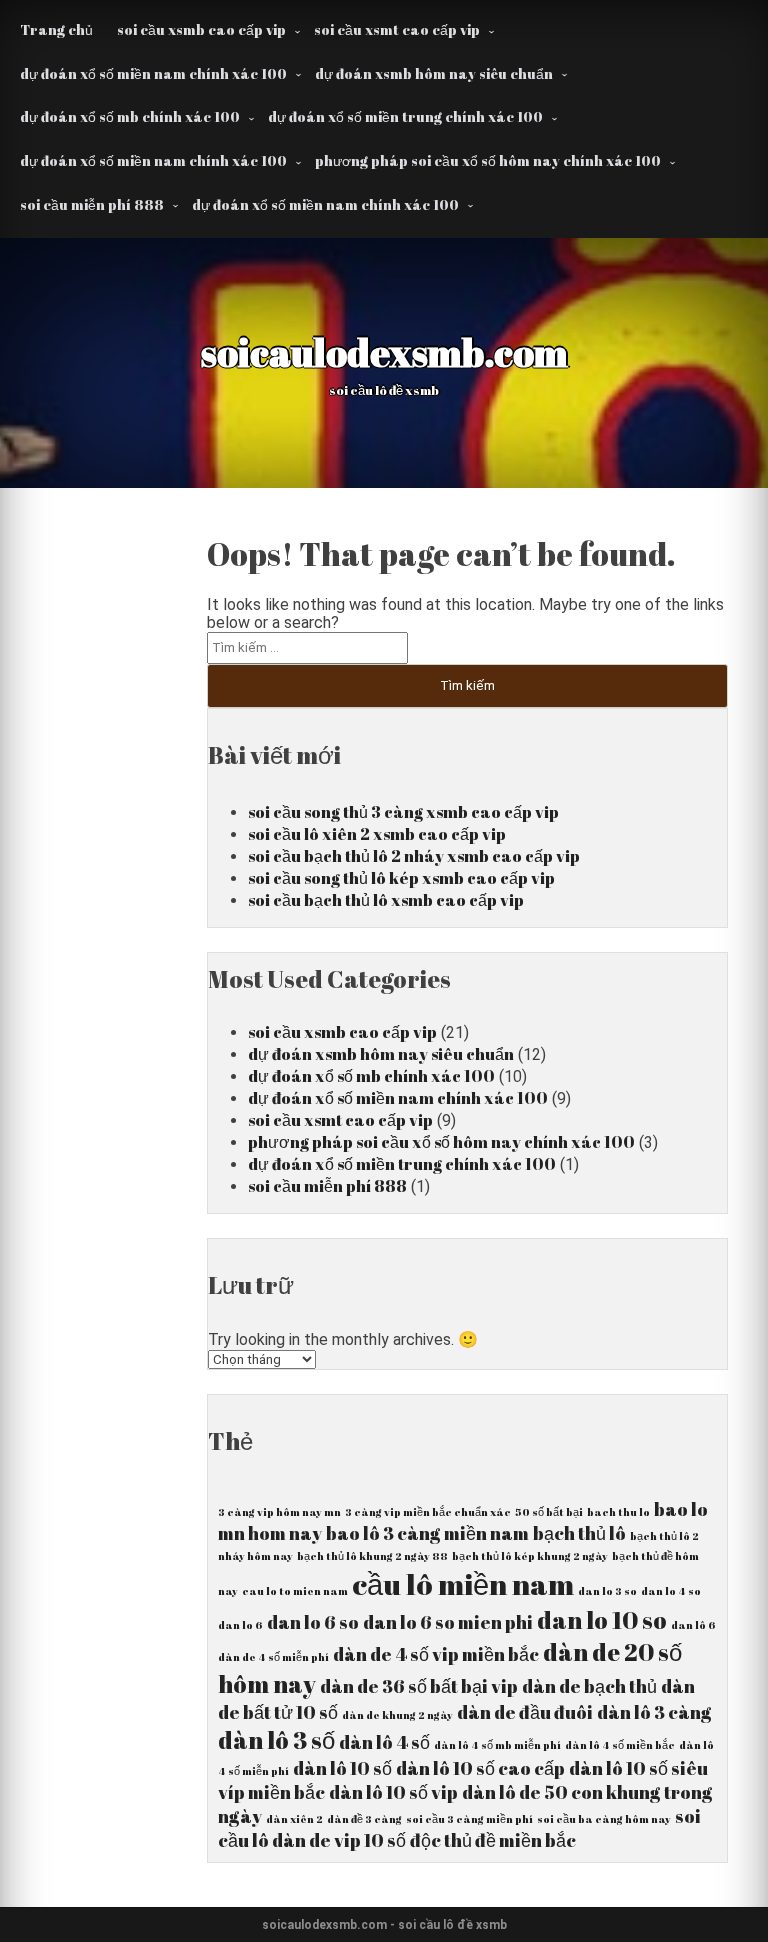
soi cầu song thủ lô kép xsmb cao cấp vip (401, 878)
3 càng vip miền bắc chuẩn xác (428, 1512)
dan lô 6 (693, 1625)
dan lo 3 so (607, 1591)
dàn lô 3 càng (654, 1712)
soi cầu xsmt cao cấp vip (397, 29)
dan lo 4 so (671, 1591)
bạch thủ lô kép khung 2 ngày (530, 1556)
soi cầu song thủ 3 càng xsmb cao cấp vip (403, 812)
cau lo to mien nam (295, 1591)
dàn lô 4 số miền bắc (620, 1745)
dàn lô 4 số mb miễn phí (497, 1745)
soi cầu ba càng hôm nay (604, 1819)
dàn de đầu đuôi (525, 1712)
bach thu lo (618, 1512)
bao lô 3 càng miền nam (427, 1533)
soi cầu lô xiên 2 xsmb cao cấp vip (377, 834)
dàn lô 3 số (276, 1740)
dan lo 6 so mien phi (448, 1622)
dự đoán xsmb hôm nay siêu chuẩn (434, 73)
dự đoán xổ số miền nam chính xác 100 (153, 73)
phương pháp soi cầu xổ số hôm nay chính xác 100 (488, 160)
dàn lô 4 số (384, 1742)
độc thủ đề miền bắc (493, 1840)
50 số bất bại (549, 1512)
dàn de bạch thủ (589, 1686)
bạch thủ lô (579, 1533)
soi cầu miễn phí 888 (92, 204)
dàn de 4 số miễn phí (273, 1657)
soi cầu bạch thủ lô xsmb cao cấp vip (386, 900)
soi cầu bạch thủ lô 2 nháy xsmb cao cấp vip (414, 856)
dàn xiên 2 (294, 1819)
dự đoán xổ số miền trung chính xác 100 (405, 116)
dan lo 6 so (313, 1622)
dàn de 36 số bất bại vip (419, 1686)
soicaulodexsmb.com (384, 352)
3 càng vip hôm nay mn (279, 1512)
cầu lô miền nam (463, 1584)
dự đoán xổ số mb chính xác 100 (130, 116)
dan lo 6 (240, 1625)
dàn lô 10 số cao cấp (480, 1768)
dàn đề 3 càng (364, 1819)
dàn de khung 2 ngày (397, 1715)
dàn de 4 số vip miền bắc (436, 1654)
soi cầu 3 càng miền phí (469, 1819)
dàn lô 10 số (342, 1768)
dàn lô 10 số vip (393, 1792)
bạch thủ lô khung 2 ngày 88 (372, 1556)
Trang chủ (56, 29)
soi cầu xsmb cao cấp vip (201, 29)
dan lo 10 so (602, 1620)
